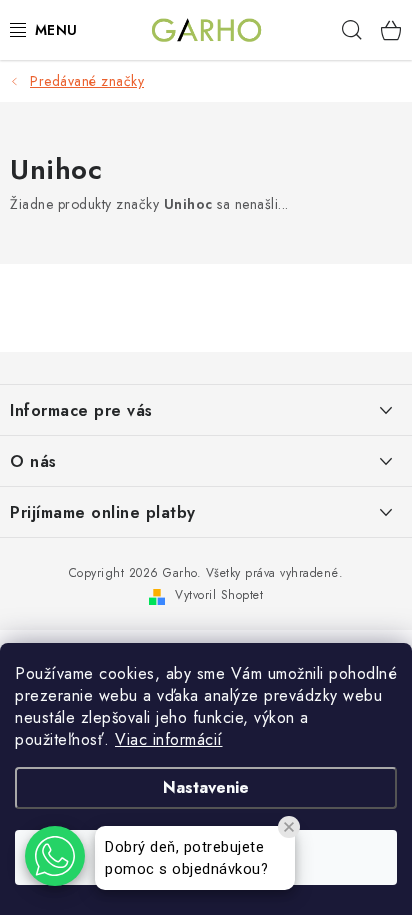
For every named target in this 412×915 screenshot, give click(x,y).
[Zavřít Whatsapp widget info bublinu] (289, 827)
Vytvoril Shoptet (219, 595)
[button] (55, 856)
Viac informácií (169, 739)
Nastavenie (206, 787)
